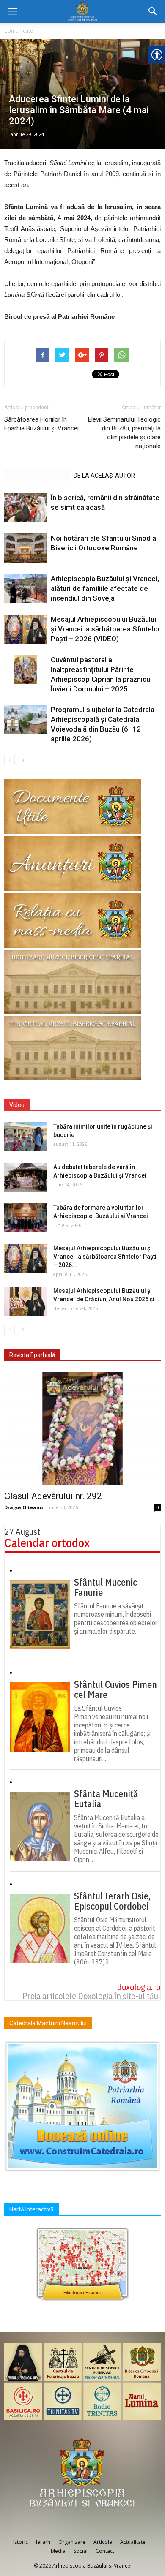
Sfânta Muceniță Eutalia (106, 1799)
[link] (12, 11)
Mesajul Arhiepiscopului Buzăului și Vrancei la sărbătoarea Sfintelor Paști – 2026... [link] (105, 1257)
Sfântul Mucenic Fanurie (106, 1587)
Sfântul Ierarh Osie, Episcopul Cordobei (112, 1901)
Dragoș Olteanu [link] (24, 1507)
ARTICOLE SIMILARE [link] (36, 476)
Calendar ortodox (47, 1543)
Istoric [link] (21, 2542)
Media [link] (58, 2551)
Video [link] (17, 1105)
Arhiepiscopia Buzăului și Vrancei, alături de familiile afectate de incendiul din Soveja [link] (105, 588)
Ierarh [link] (43, 2542)
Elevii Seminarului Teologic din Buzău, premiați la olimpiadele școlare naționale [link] (124, 433)
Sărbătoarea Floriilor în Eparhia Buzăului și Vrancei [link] (41, 424)
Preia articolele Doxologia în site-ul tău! (91, 1996)
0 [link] (157, 1507)
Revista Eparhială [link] (32, 1355)
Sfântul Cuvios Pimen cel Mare (115, 1689)
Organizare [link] (72, 2542)
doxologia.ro (139, 1987)
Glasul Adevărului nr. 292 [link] (53, 1496)
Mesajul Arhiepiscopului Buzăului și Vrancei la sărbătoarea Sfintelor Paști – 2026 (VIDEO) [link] (106, 629)
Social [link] (81, 2551)
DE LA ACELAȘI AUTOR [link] (104, 476)
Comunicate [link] (19, 31)
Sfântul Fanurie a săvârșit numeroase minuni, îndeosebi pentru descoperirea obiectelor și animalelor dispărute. (116, 1619)
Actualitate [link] (133, 2542)
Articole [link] (103, 2542)
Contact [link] (105, 2551)
